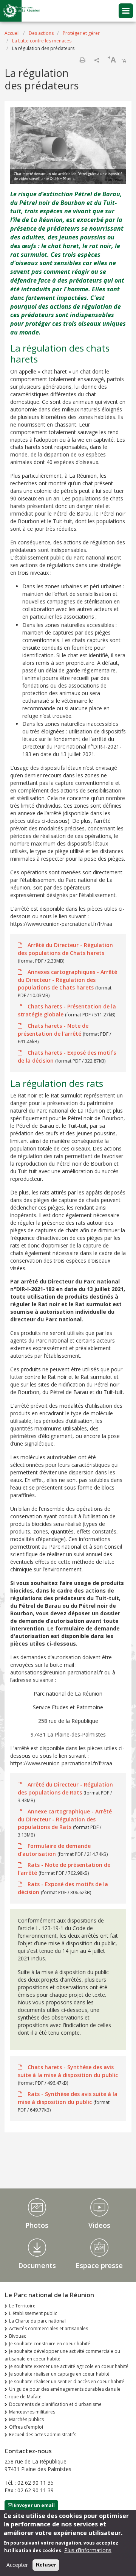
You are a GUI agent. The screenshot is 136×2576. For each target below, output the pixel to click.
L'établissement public (33, 2313)
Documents (37, 2265)
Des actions (41, 33)
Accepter (17, 2565)
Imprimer (82, 60)
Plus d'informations (88, 2550)
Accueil (12, 33)
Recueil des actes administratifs (43, 2435)
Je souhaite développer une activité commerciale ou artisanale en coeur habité (62, 2355)
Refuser (46, 2565)
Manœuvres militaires (32, 2412)
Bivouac (18, 2336)
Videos (99, 2225)
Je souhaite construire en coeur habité (50, 2344)
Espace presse (99, 2265)
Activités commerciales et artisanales (49, 2328)
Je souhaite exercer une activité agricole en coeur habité (69, 2366)
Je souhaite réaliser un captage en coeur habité (59, 2374)
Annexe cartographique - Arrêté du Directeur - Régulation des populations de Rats (65, 1819)
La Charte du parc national (37, 2321)
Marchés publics (26, 2419)
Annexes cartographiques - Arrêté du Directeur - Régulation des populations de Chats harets (67, 980)
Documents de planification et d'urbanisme (55, 2404)
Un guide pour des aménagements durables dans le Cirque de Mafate (63, 2393)
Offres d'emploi (26, 2427)
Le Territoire (22, 2306)
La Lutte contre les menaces (42, 41)
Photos (37, 2225)
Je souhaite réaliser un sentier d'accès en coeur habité (67, 2381)
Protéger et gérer (81, 33)
